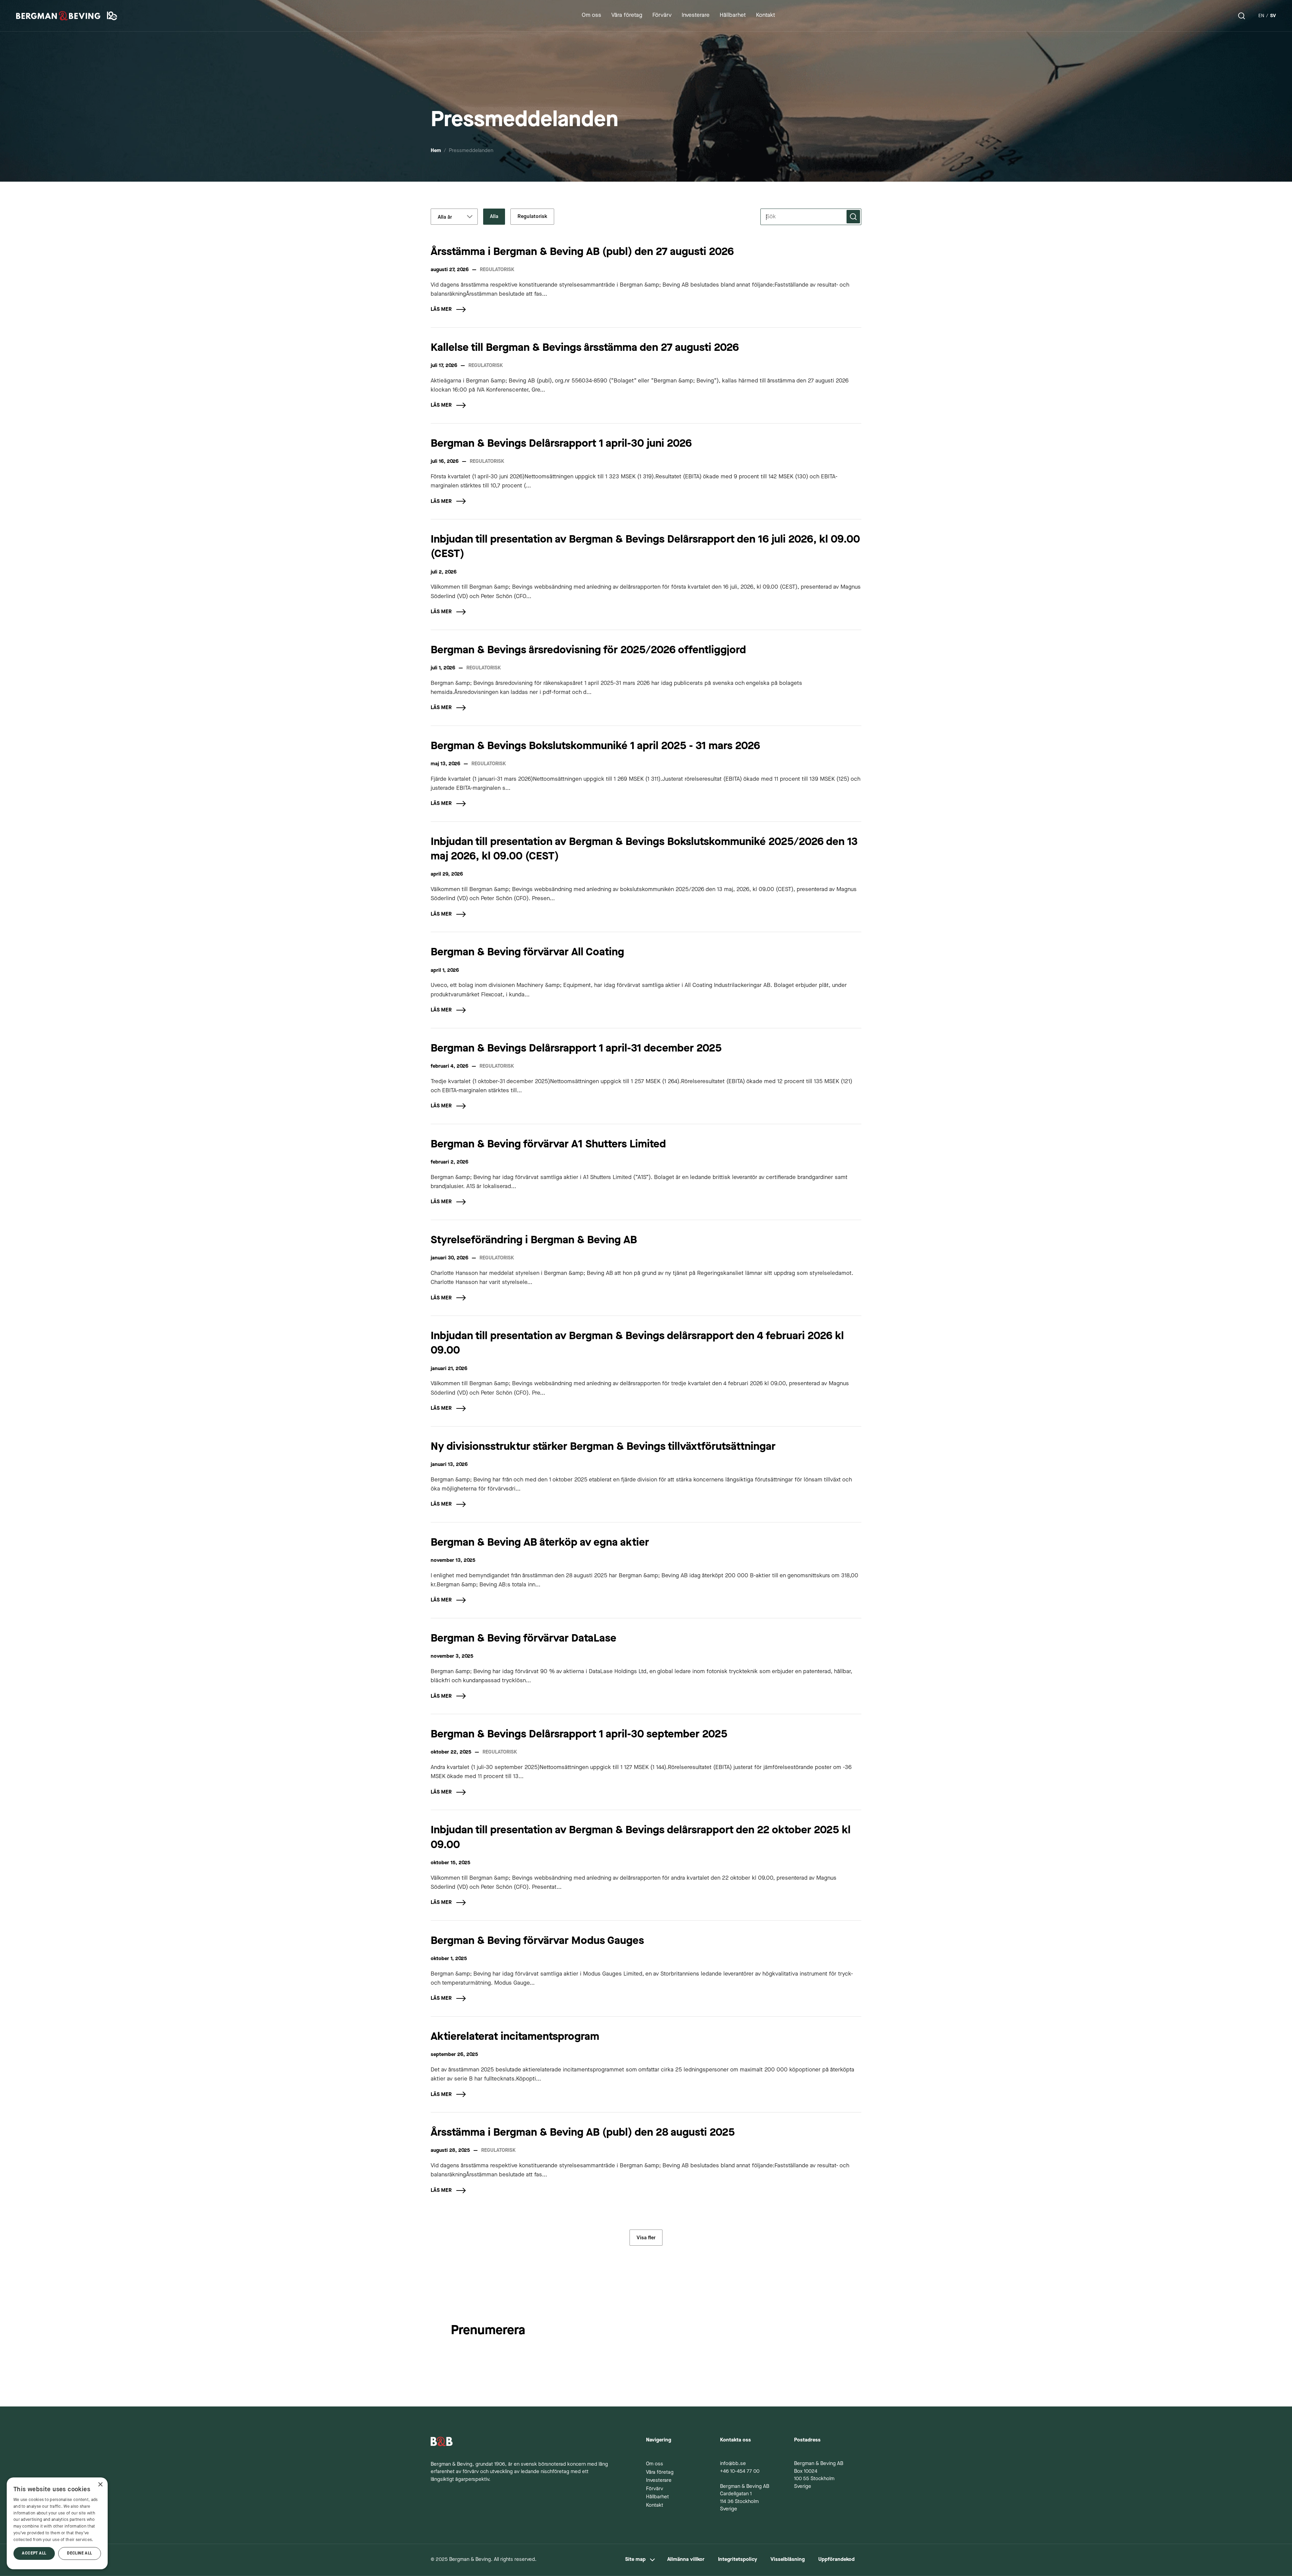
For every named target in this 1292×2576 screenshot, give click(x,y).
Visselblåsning (788, 2560)
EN (1261, 16)
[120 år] (113, 16)
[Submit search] (853, 217)
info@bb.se (733, 2464)
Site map (635, 2560)
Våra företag (660, 2473)
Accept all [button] (34, 2553)
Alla (494, 216)
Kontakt (655, 2506)
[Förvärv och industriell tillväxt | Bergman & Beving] (58, 16)
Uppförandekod (836, 2560)
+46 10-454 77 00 (740, 2472)
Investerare (659, 2481)
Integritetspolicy (738, 2560)
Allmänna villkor (686, 2560)
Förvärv (655, 2489)
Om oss (655, 2464)
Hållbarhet (657, 2497)
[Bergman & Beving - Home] (522, 2441)
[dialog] (57, 2523)
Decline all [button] (79, 2553)
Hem (436, 151)
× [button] (100, 2485)
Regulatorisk (532, 216)
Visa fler (646, 2238)
